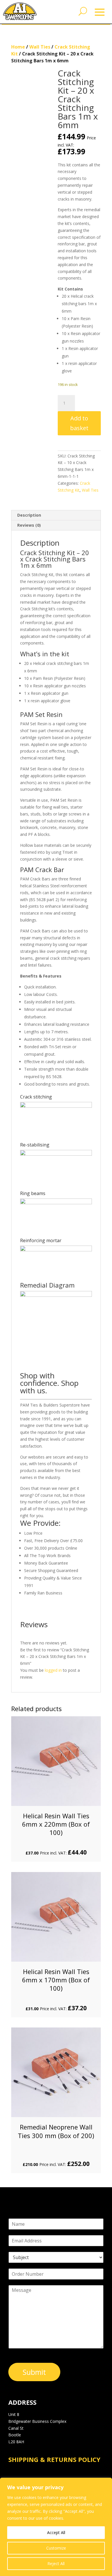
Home (18, 47)
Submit (34, 2372)
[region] (56, 2527)
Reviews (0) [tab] (29, 525)
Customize (56, 2548)
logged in (53, 1670)
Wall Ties (40, 47)
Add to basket (79, 423)
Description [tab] (29, 515)
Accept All (56, 2532)
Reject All (56, 2564)
